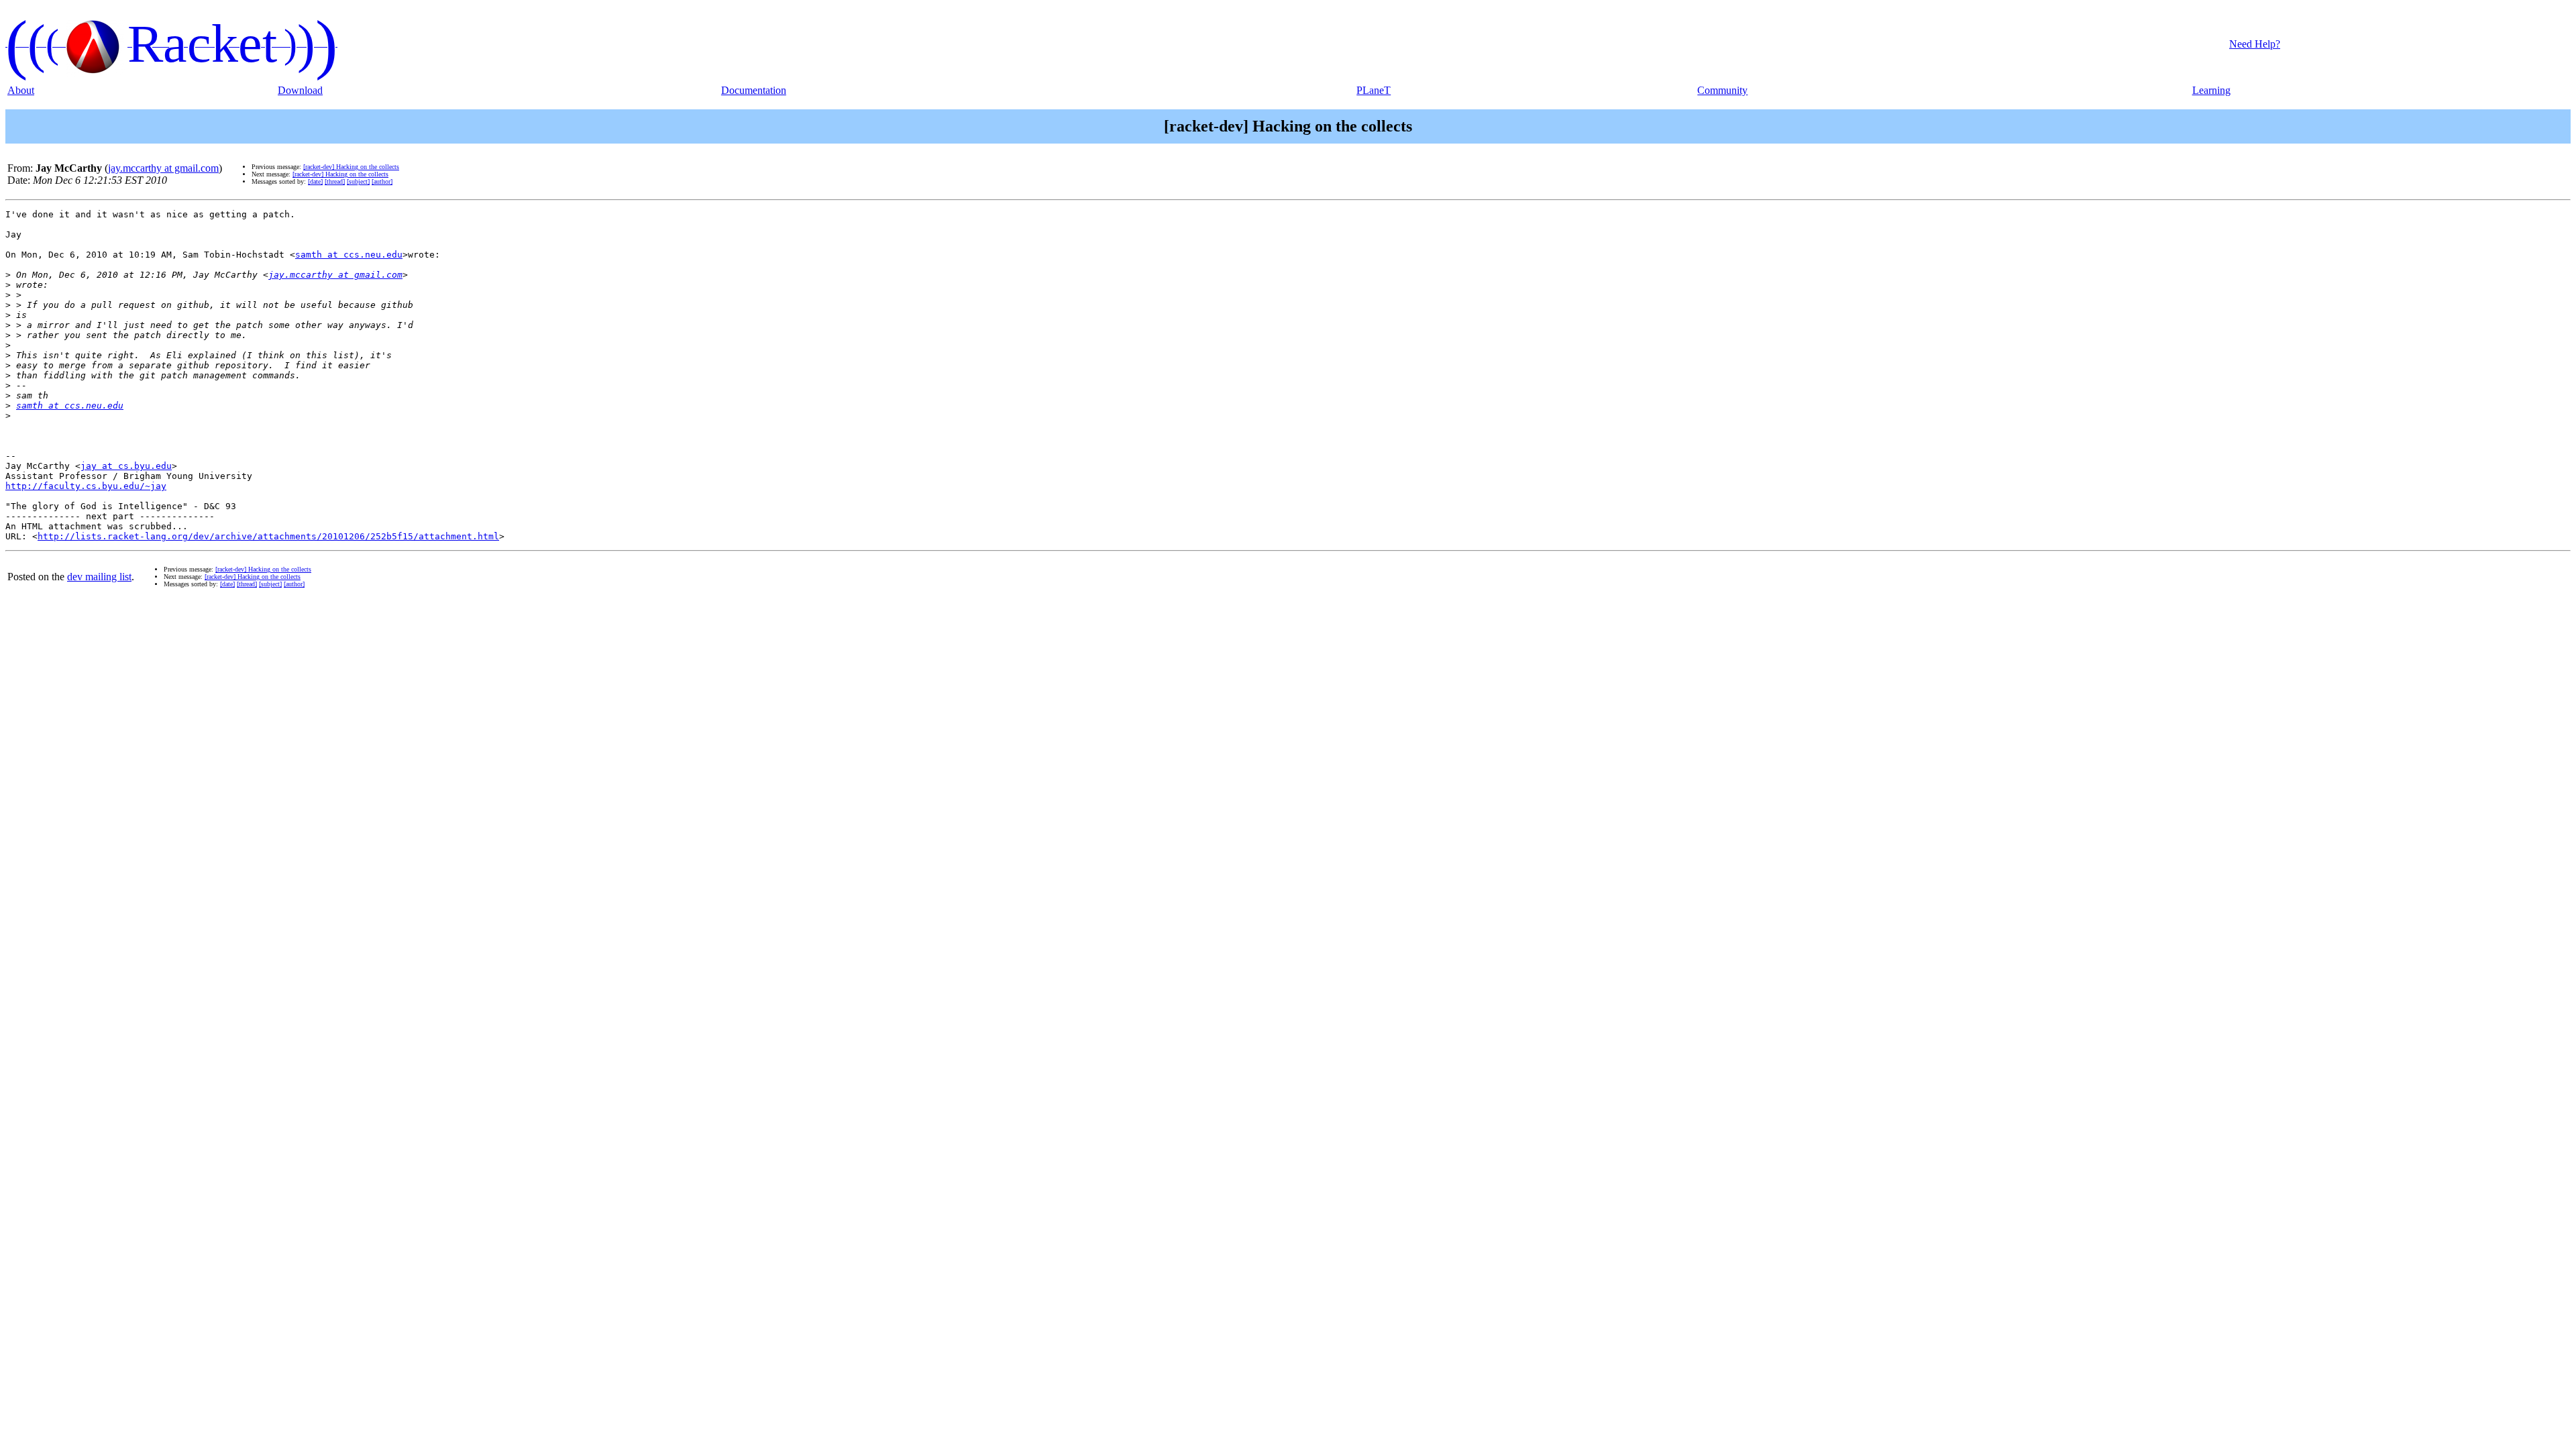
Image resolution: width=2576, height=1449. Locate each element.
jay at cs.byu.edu (126, 466)
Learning (2211, 90)
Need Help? (2255, 44)
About (21, 90)
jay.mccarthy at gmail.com (163, 168)
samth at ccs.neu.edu (349, 255)
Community (1722, 90)
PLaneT (1374, 90)
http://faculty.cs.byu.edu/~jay (86, 486)
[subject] (358, 181)
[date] (315, 181)
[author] (382, 181)
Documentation (754, 90)
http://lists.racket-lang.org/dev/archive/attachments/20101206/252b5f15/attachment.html (268, 536)
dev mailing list (99, 577)
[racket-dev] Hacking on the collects (351, 167)
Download (300, 90)
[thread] (335, 181)
